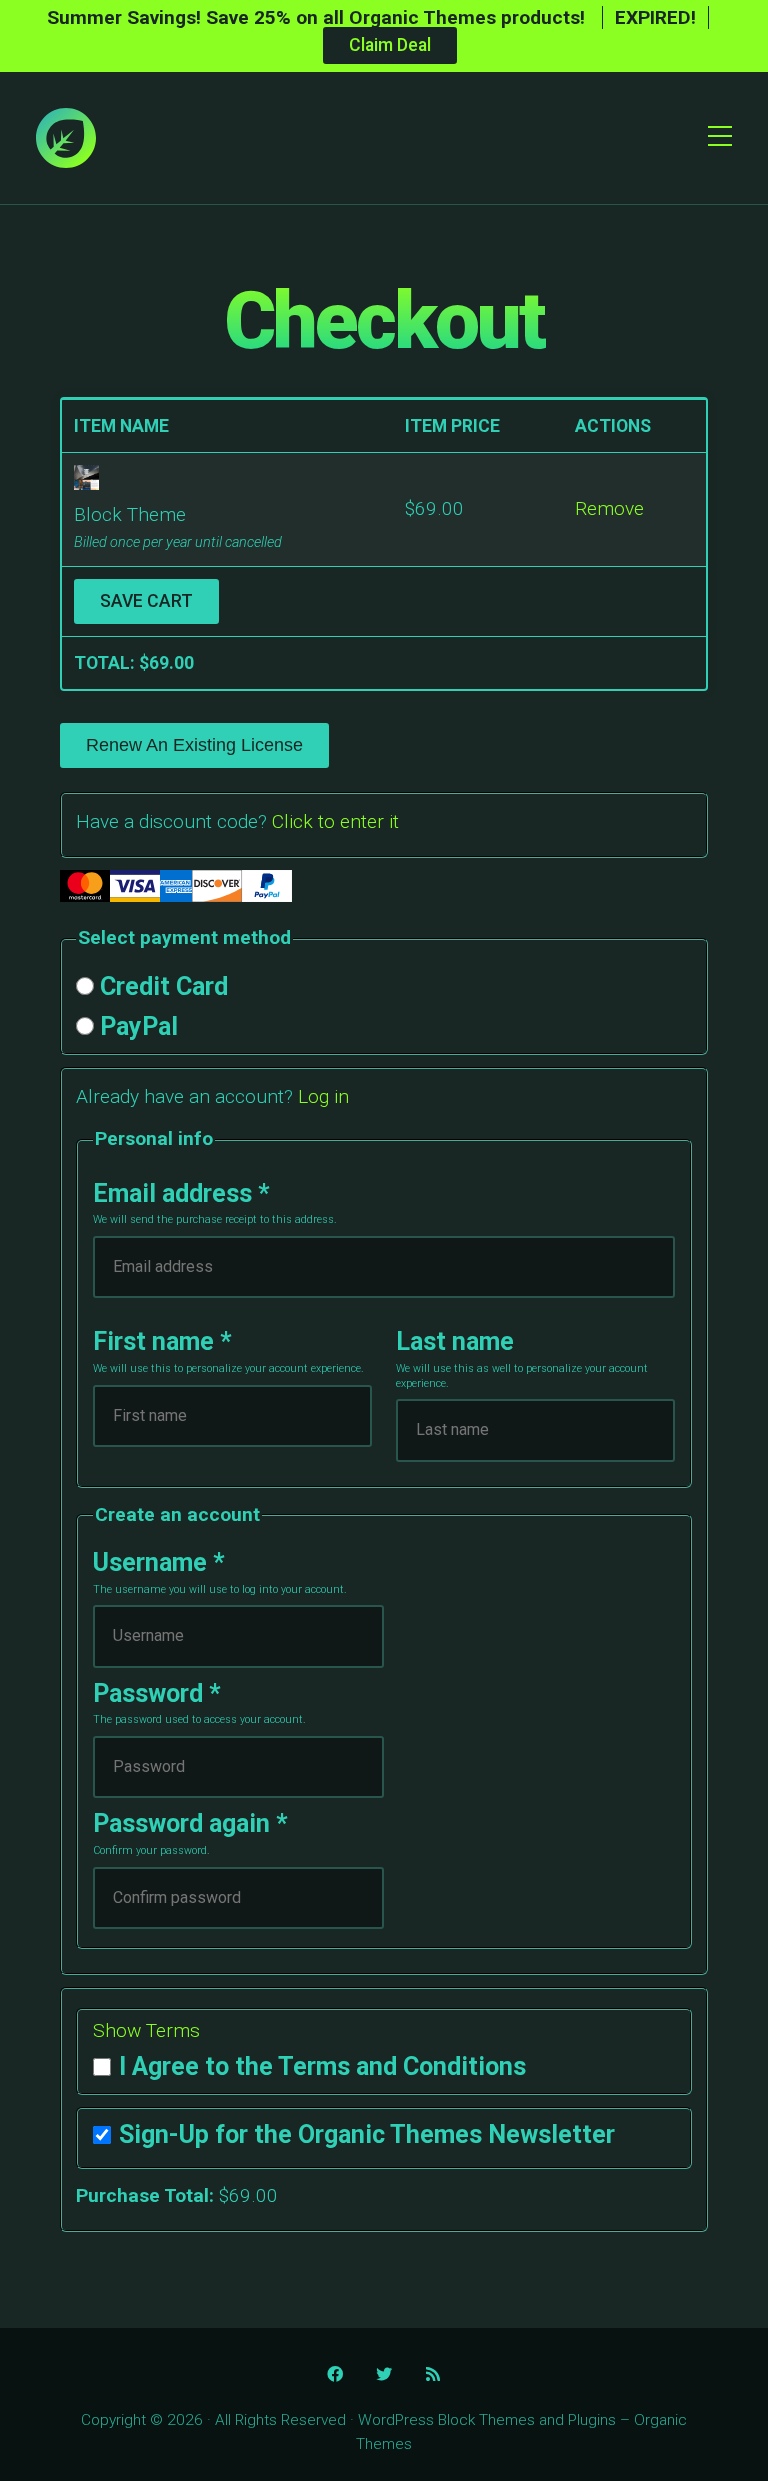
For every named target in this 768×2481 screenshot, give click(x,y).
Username (159, 1562)
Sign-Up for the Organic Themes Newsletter (367, 2134)
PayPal (139, 1027)
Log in (323, 1096)
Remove (609, 508)
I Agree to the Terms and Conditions (322, 2066)
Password (157, 1693)
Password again (190, 1823)
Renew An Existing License (194, 745)
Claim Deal (390, 45)
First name (162, 1341)
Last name (455, 1341)
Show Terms (146, 2030)
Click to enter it (335, 821)
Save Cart (146, 601)
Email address (181, 1193)
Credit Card (164, 987)
